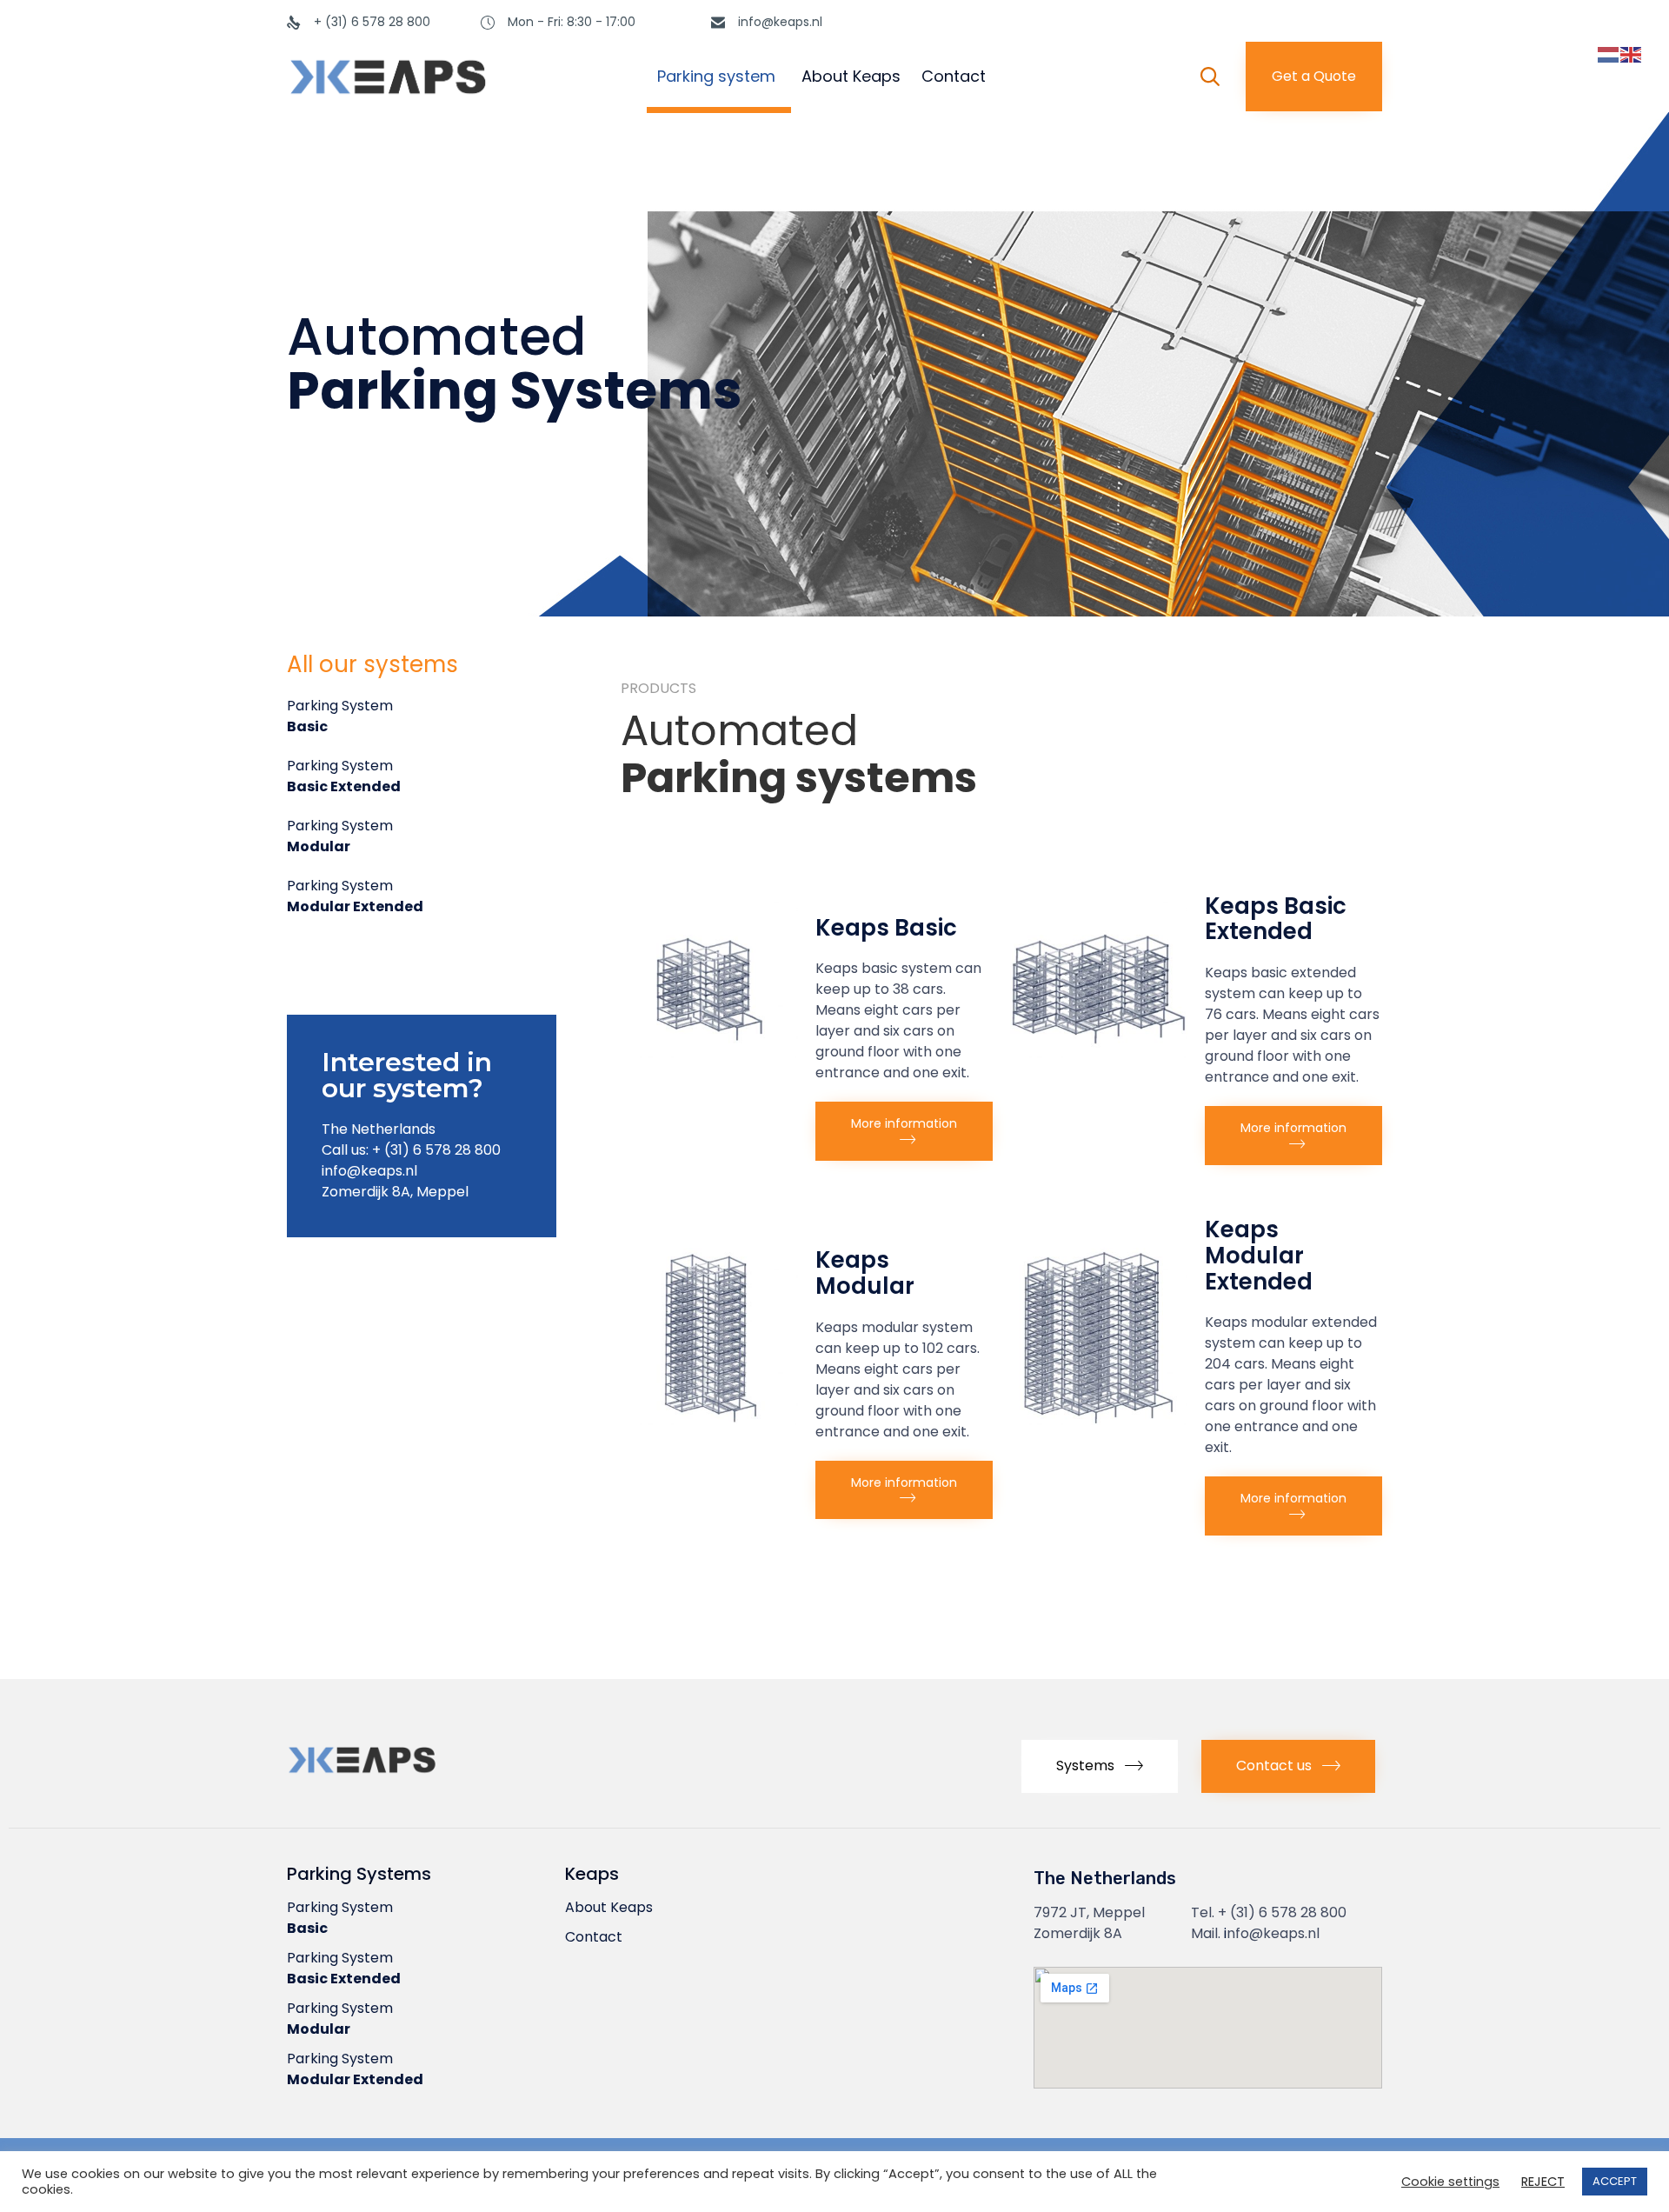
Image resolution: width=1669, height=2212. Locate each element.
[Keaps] (442, 77)
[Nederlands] (1609, 54)
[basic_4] (709, 1053)
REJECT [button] (1543, 2182)
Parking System (340, 716)
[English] (1632, 54)
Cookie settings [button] (1450, 2182)
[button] (1314, 77)
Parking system (716, 76)
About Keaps (851, 76)
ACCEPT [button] (1615, 2181)
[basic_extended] (1099, 1053)
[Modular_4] (709, 1420)
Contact (954, 76)
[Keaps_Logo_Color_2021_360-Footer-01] (409, 1778)
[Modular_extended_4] (1099, 1420)
